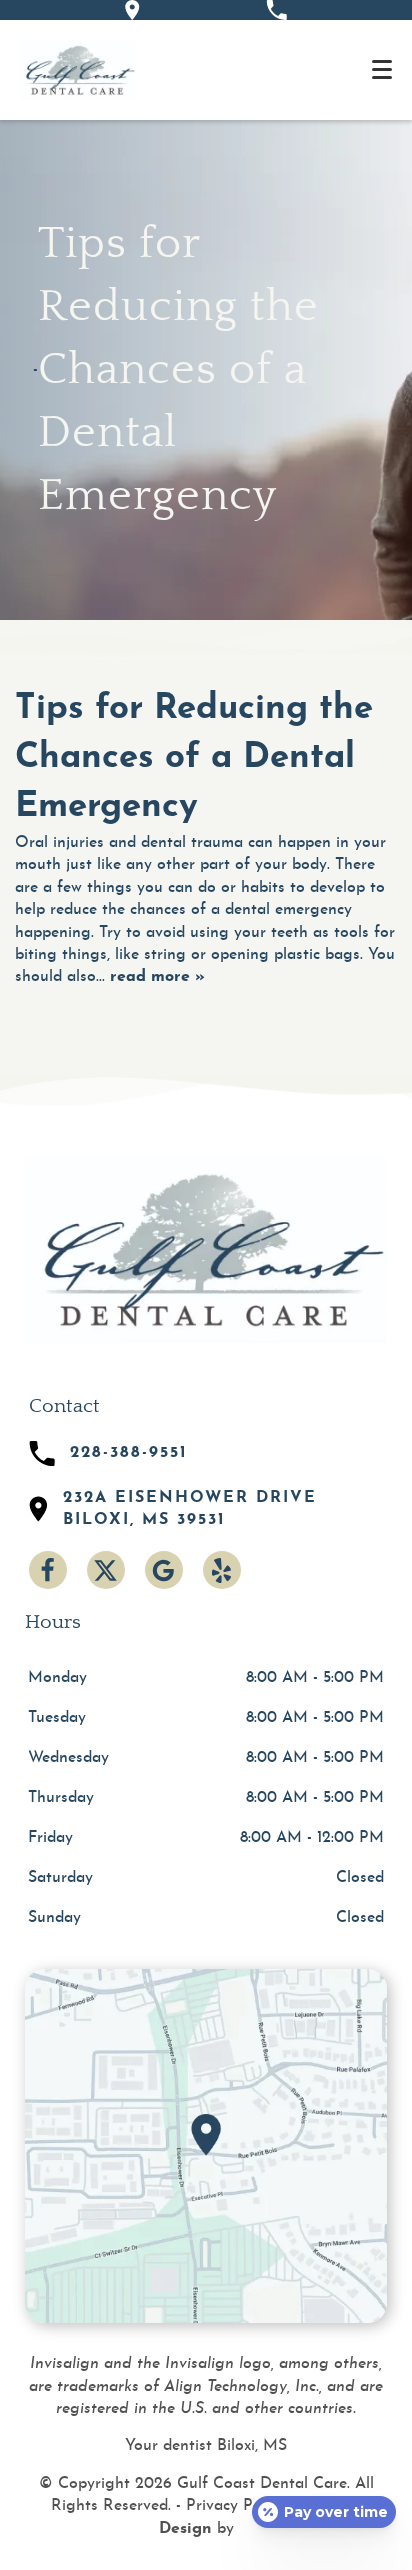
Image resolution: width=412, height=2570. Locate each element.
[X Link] (106, 1570)
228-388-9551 (129, 1453)
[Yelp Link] (222, 1570)
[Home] (78, 70)
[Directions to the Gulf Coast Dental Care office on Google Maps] (132, 10)
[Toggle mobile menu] (382, 69)
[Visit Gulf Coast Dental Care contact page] (206, 2146)
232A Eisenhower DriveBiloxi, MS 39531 (190, 1509)
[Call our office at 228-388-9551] (276, 10)
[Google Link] (164, 1570)
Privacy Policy (235, 2506)
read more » (157, 977)
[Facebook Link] (48, 1570)
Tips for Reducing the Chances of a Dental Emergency (194, 758)
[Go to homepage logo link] (206, 1249)
